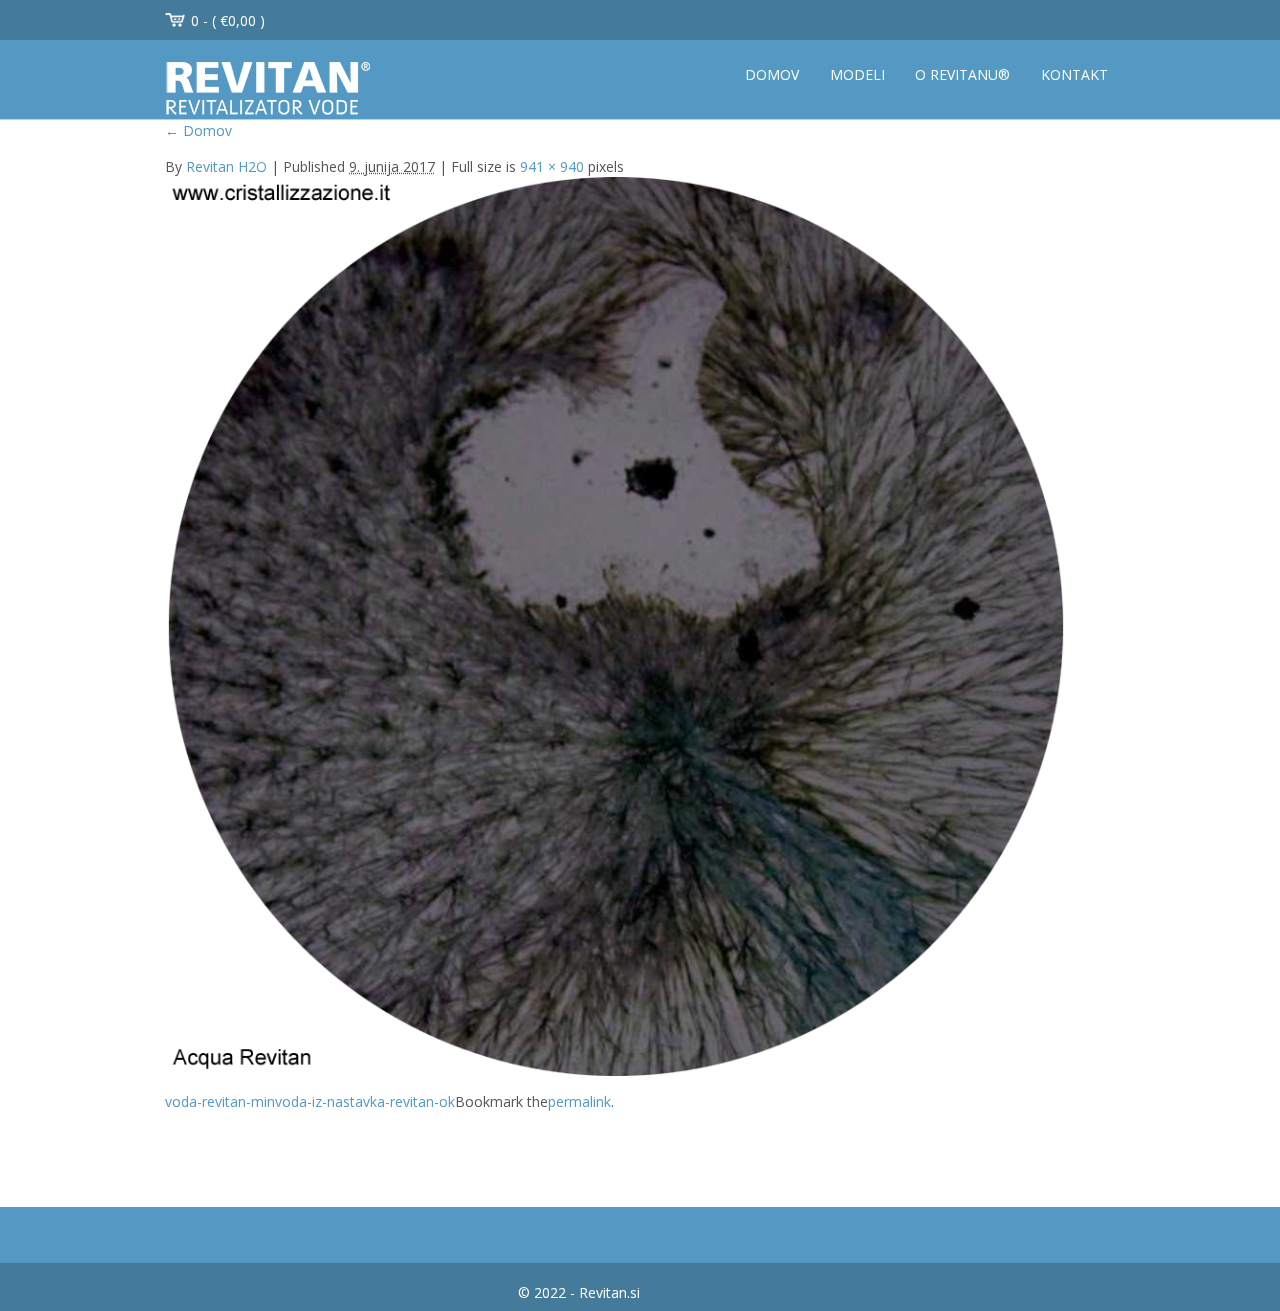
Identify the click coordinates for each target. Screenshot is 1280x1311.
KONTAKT (1074, 74)
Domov (198, 130)
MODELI (857, 74)
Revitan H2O (226, 166)
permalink (579, 1101)
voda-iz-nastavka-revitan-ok (365, 1101)
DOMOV (772, 74)
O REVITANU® (962, 74)
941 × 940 (552, 166)
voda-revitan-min (220, 1101)
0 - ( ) (228, 20)
